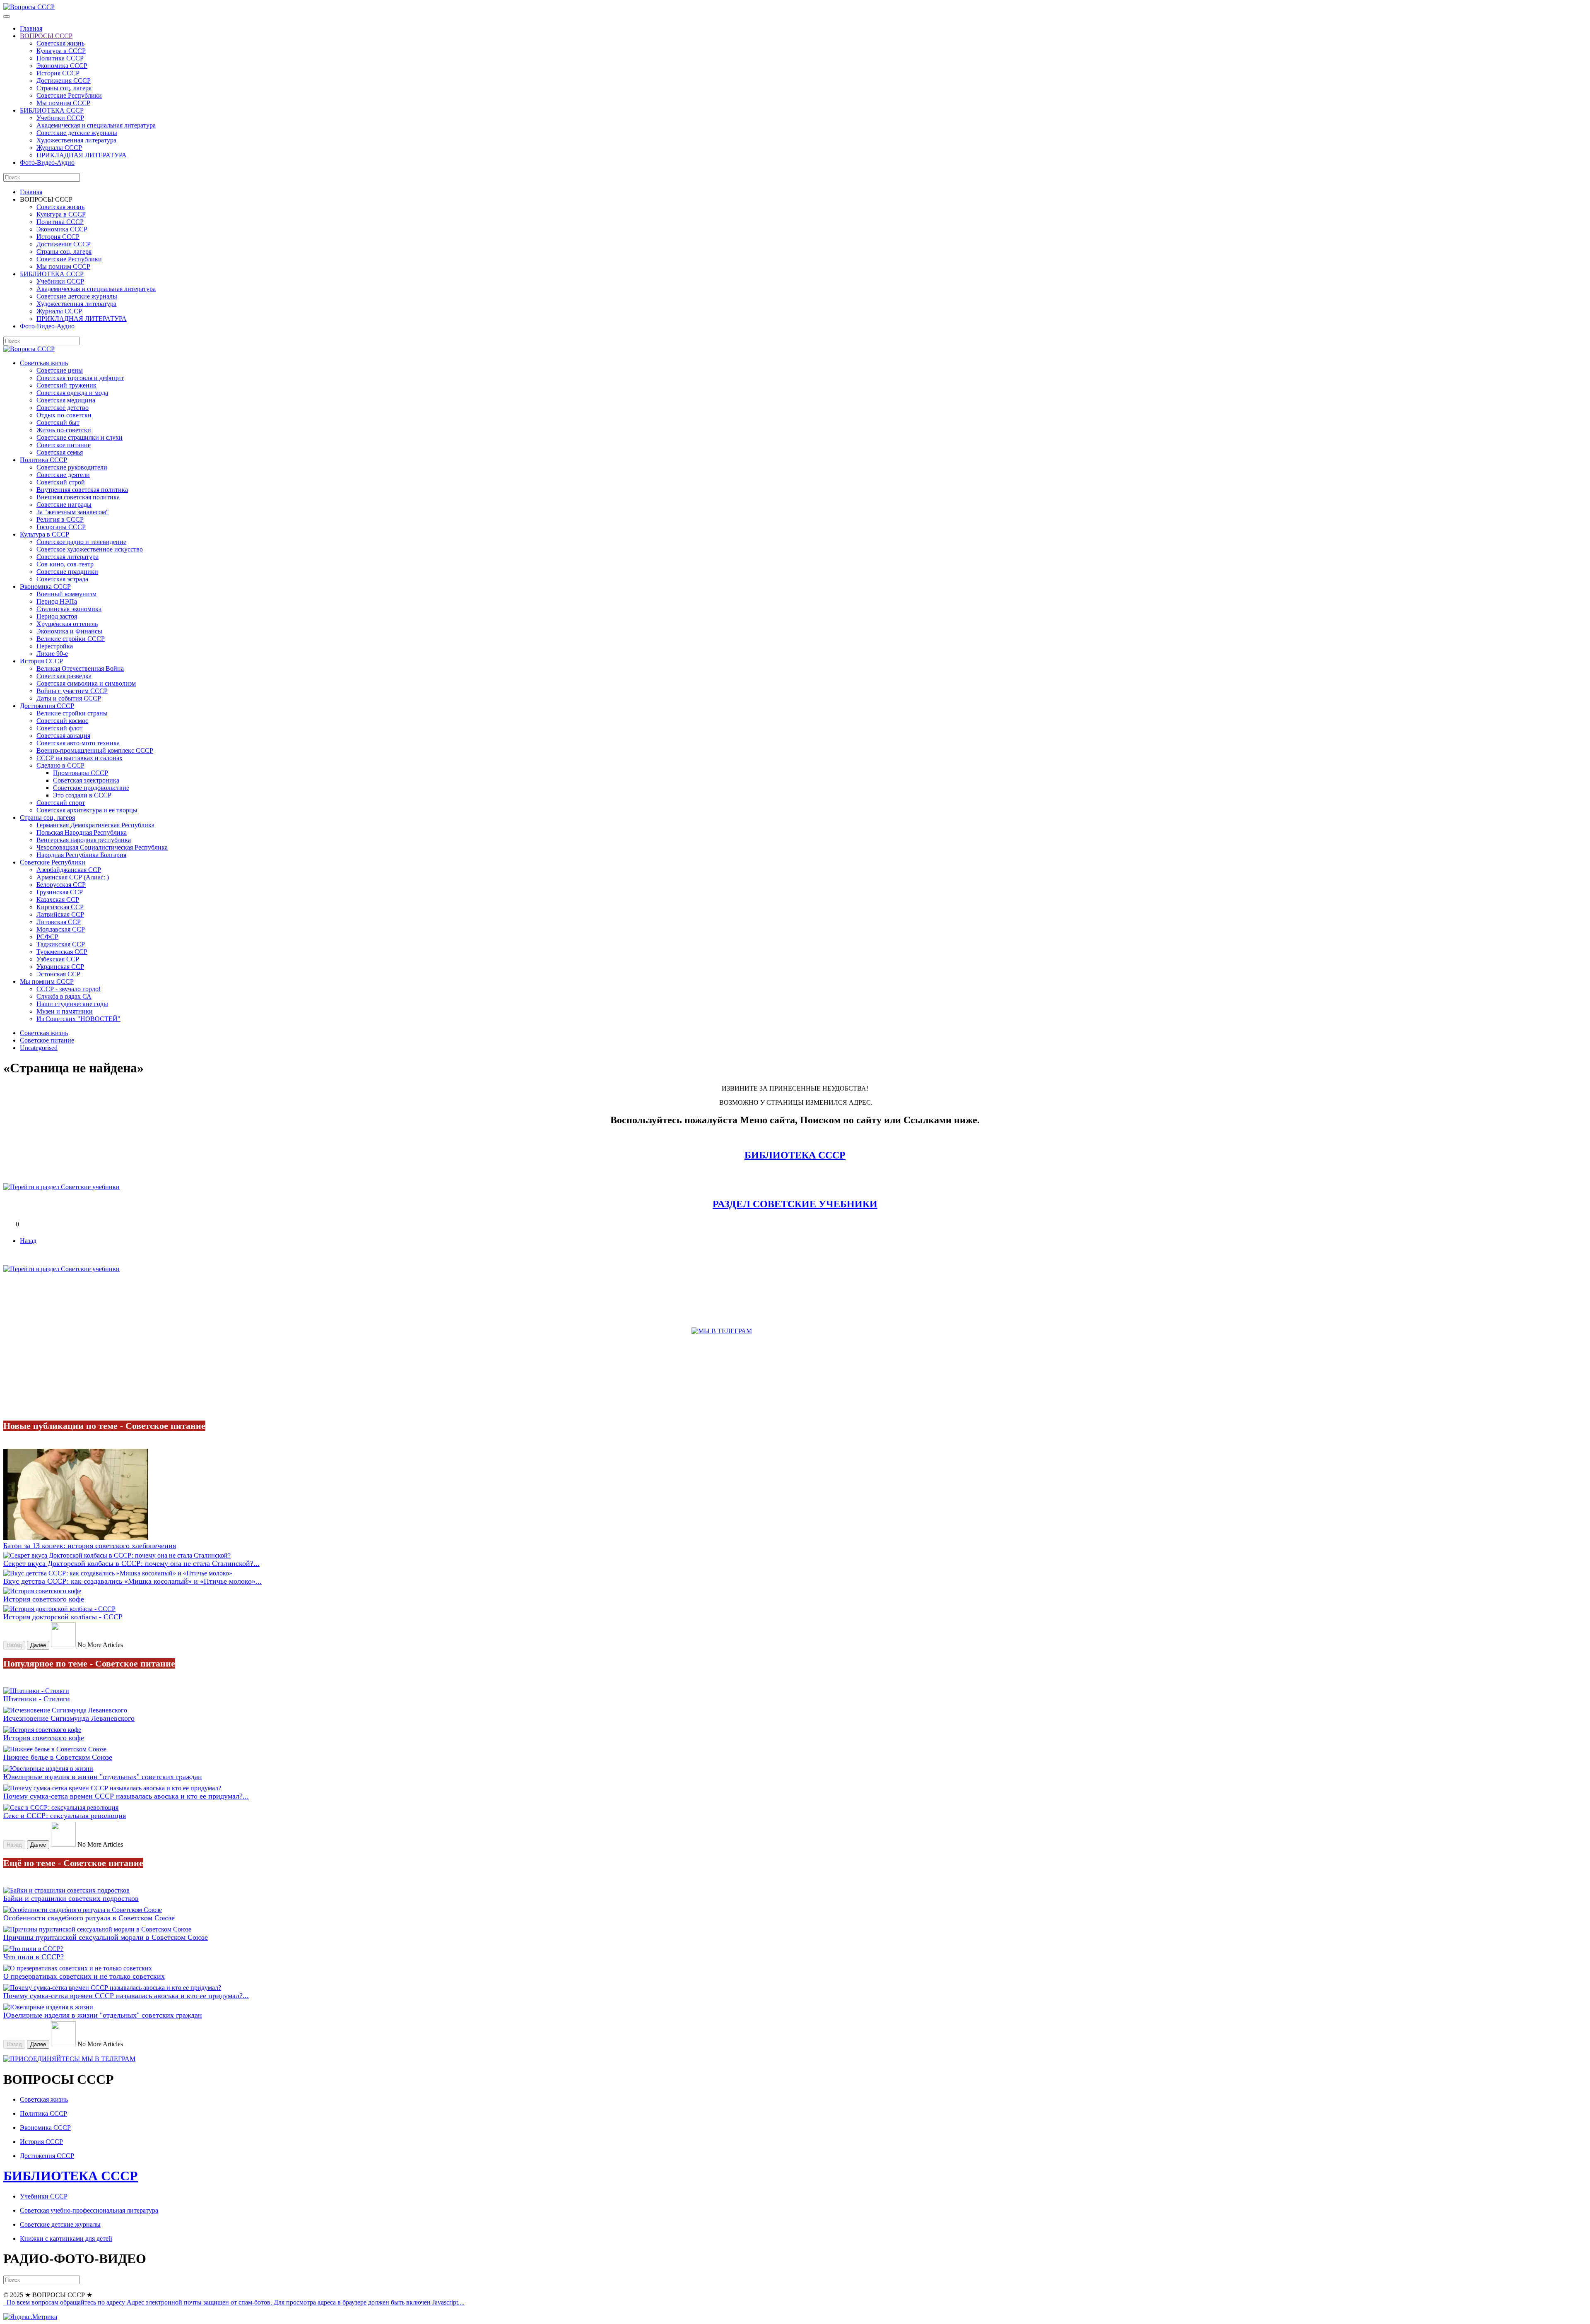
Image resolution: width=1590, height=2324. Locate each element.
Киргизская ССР (60, 907)
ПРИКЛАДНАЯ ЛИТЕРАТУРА (82, 155)
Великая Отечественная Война (80, 668)
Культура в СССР (61, 51)
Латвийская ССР (60, 914)
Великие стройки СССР (71, 639)
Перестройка (55, 646)
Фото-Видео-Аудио (47, 163)
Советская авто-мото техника (78, 743)
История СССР (58, 73)
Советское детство (63, 408)
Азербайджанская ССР (69, 870)
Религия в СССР (60, 519)
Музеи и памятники (65, 1011)
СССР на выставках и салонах (79, 758)
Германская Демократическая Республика (95, 825)
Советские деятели (63, 475)
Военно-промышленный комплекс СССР (95, 750)
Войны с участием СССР (72, 691)
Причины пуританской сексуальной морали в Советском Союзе (106, 1937)
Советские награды (64, 505)
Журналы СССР (59, 148)
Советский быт (58, 423)
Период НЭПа (57, 601)
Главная (31, 28)
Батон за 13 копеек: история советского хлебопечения (90, 1546)
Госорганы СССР (61, 527)
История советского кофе (44, 1599)
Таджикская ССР (61, 944)
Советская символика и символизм (86, 683)
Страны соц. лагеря (64, 88)
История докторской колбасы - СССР (63, 1617)
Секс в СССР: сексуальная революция (65, 1816)
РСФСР (47, 937)
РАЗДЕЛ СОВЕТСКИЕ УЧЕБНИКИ (795, 1204)
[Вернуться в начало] (29, 7)
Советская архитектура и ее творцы (87, 810)
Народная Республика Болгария (81, 855)
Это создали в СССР (82, 795)
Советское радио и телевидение (81, 542)
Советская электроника (86, 780)
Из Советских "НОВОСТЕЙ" (78, 1019)
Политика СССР (60, 58)
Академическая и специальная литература (96, 125)
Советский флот (59, 728)
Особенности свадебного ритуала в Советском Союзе (89, 1918)
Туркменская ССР (62, 952)
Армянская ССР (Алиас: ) (73, 877)
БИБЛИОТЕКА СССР (52, 110)
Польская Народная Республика (82, 832)
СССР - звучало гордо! (69, 989)
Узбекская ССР (58, 959)
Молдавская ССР (61, 929)
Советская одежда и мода (72, 393)
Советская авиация (63, 736)
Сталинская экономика (69, 609)
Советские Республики (69, 95)
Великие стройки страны (72, 713)
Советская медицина (66, 400)
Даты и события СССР (69, 698)
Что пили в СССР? (34, 1957)
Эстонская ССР (58, 974)
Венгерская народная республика (84, 840)
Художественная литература (76, 140)
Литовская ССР (59, 922)
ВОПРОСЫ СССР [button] (46, 199)
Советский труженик (66, 385)
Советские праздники (67, 572)
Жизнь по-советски (64, 430)
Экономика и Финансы (69, 631)
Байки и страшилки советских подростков (71, 1898)
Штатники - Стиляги (37, 1699)
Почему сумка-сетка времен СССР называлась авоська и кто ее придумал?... (126, 1796)
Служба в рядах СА (64, 996)
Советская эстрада (62, 579)
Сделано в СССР (60, 765)
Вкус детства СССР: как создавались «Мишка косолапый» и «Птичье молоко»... (132, 1581)
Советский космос (62, 721)
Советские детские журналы (77, 133)
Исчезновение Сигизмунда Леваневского (69, 1718)
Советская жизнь (60, 43)
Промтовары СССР (81, 773)
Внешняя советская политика (78, 497)
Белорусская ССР (61, 885)
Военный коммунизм (66, 594)
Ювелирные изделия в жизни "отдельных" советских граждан (103, 1777)
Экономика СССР (62, 66)
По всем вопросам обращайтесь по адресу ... (235, 2302)
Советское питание (64, 445)
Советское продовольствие (91, 788)
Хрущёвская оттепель (67, 624)
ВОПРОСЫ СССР (46, 36)
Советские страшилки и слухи (79, 437)
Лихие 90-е (52, 654)
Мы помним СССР (63, 103)
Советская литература (67, 557)
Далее (38, 1645)
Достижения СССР (64, 81)
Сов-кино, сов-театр (65, 564)
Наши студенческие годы (72, 1004)
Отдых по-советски (64, 415)
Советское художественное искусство (90, 549)
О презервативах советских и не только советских (84, 1976)
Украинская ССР (60, 967)
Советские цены (60, 370)
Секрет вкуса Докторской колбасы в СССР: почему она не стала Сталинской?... (131, 1563)
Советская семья (60, 452)
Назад (28, 1241)
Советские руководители (72, 467)
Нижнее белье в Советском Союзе (58, 1757)
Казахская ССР (58, 899)
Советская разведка (64, 676)
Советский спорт (61, 803)
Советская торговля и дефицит (80, 378)
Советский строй (61, 482)
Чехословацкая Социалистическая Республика (102, 847)
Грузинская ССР (60, 892)
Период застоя (57, 616)
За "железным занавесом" (73, 512)
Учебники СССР (60, 118)
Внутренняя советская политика (82, 490)
